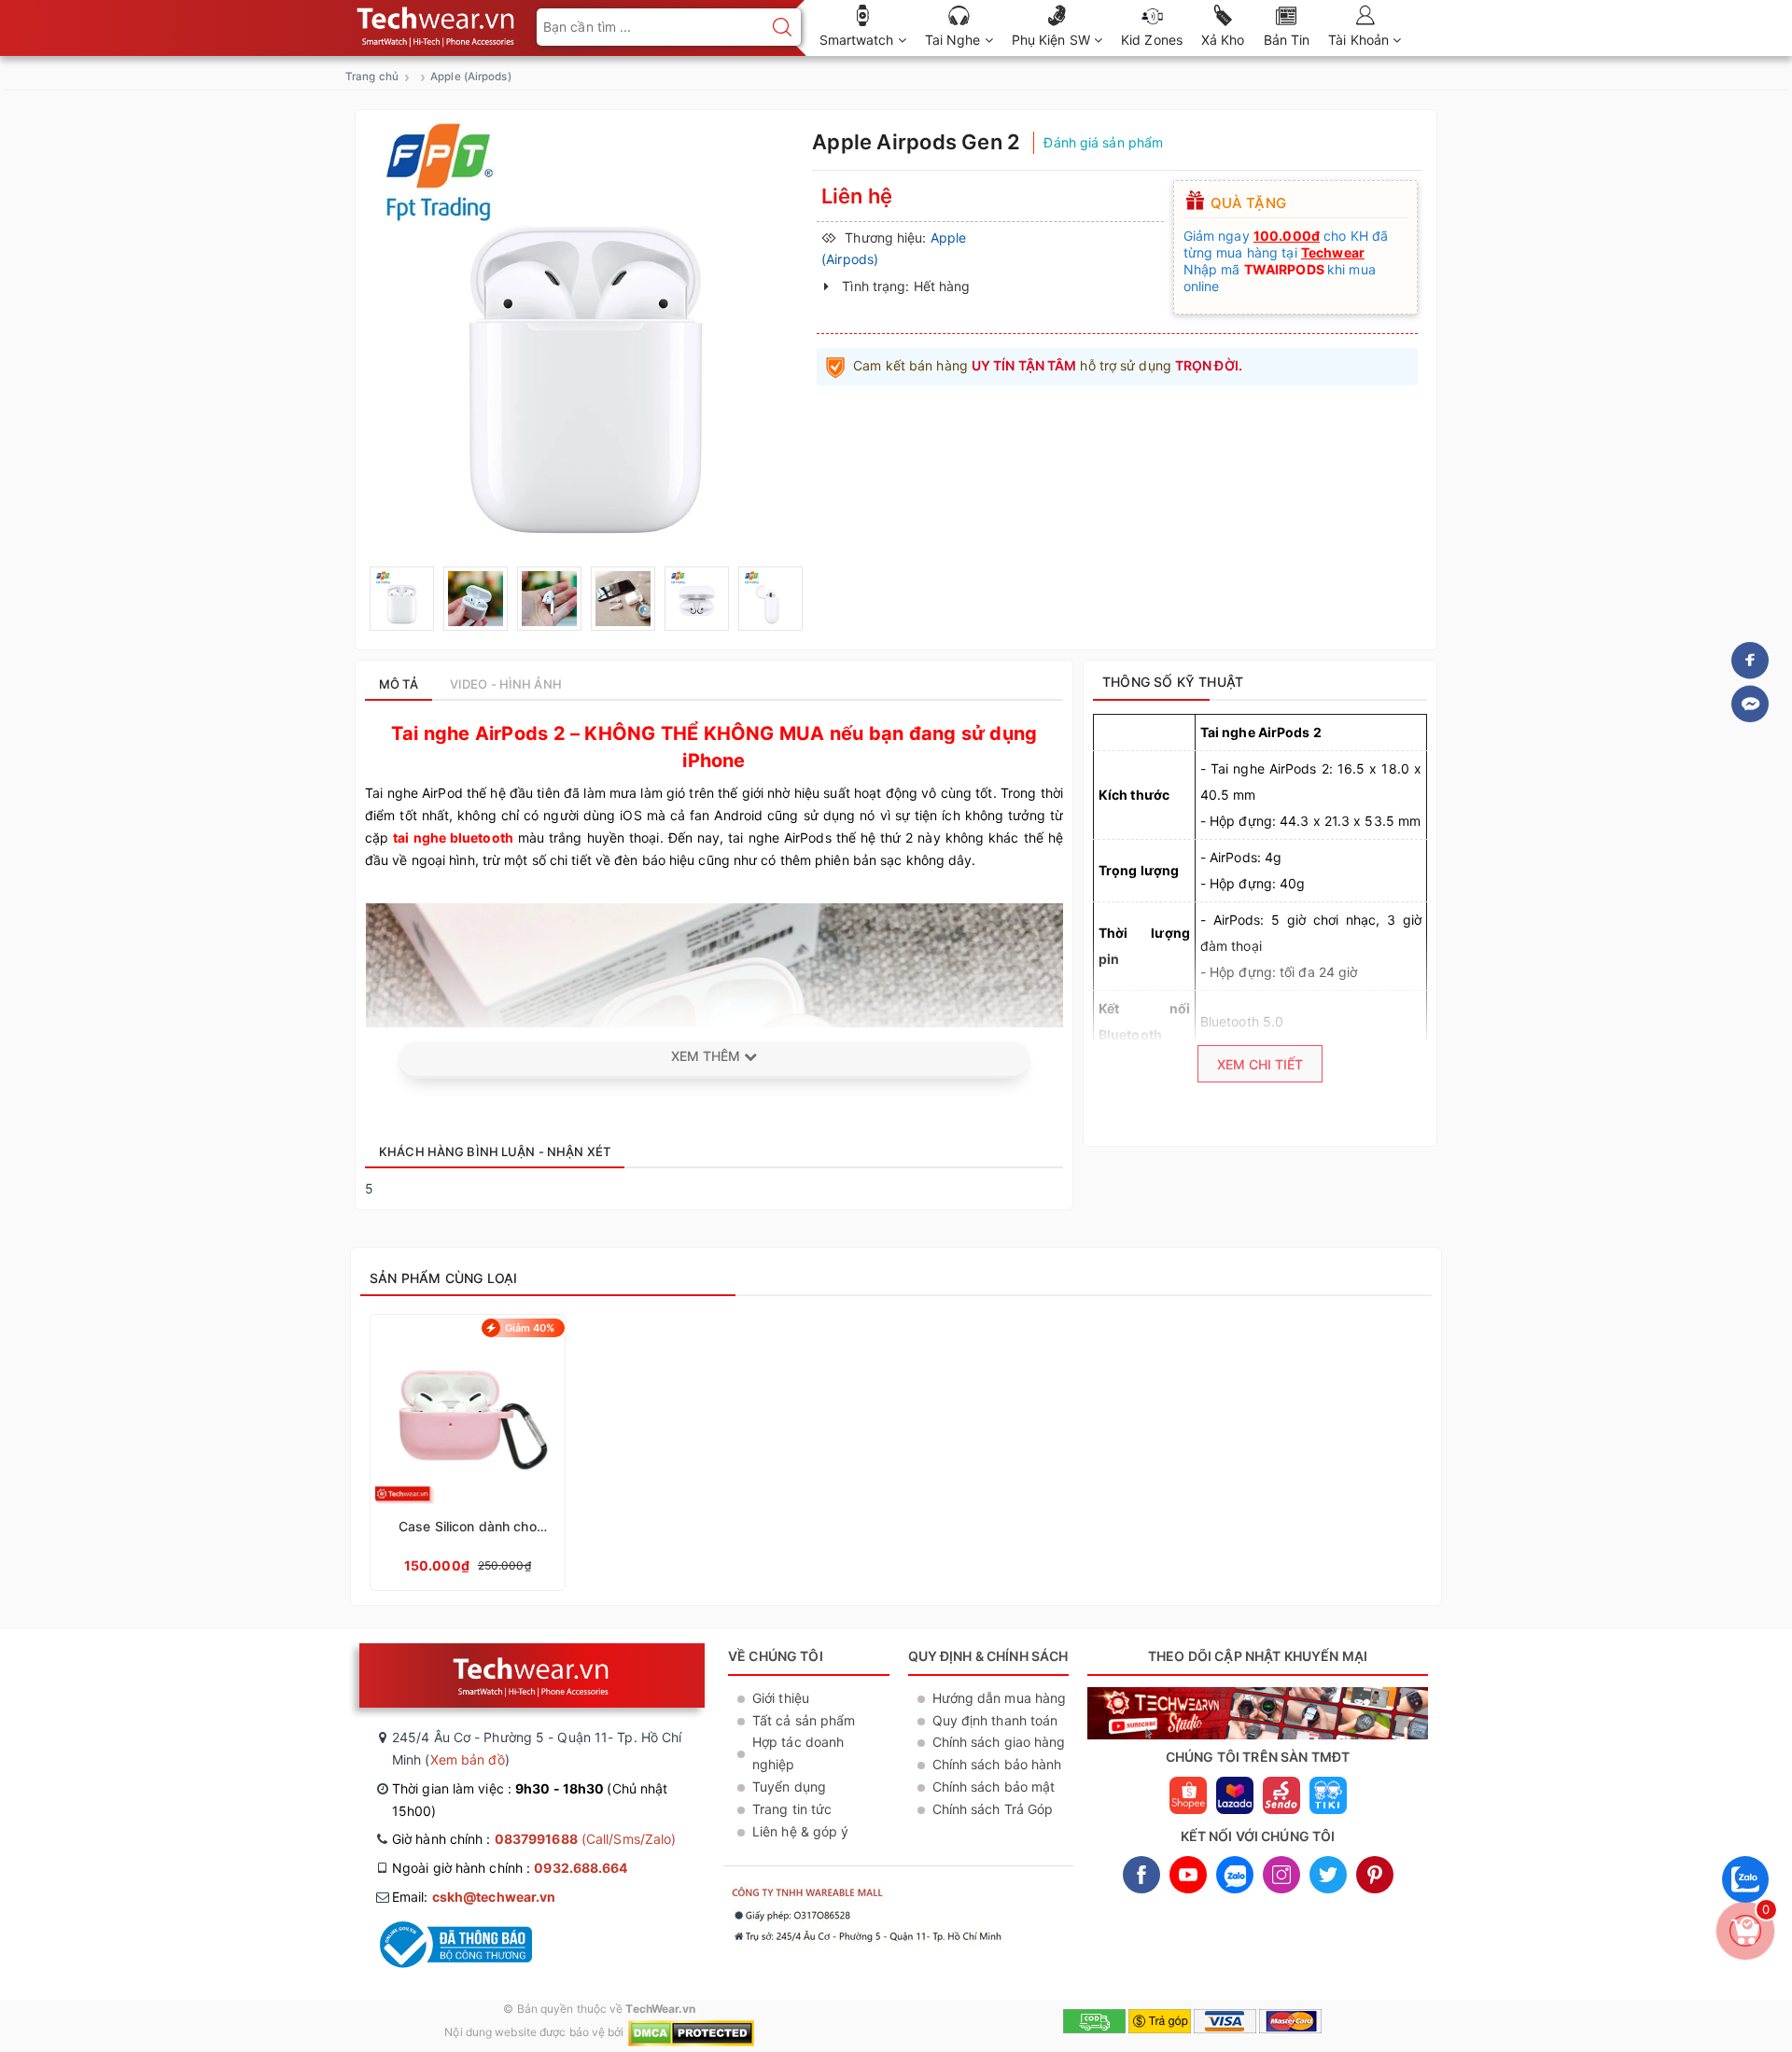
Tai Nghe (955, 40)
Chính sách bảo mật (994, 1787)
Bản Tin (1287, 40)
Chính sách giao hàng (999, 1742)
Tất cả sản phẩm (804, 1720)
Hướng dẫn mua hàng (1000, 1698)
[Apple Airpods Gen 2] (402, 599)
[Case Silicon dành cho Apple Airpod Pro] (468, 1452)
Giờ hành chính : (534, 1839)
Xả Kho (1223, 40)
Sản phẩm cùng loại (443, 1278)
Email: (474, 1897)
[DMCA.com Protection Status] (691, 2032)
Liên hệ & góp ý (801, 1831)
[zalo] (1745, 1907)
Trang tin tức (792, 1809)
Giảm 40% (530, 1328)
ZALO (1235, 1875)
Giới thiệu (781, 1698)
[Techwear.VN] (437, 23)
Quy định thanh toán (995, 1720)
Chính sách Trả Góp (993, 1809)
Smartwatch (859, 40)
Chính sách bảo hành (997, 1764)
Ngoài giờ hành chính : (510, 1868)
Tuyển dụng (789, 1787)
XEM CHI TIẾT (1260, 1064)
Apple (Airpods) (471, 77)
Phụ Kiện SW (1053, 40)
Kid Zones (1152, 40)
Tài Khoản (1360, 40)
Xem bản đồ (468, 1759)
